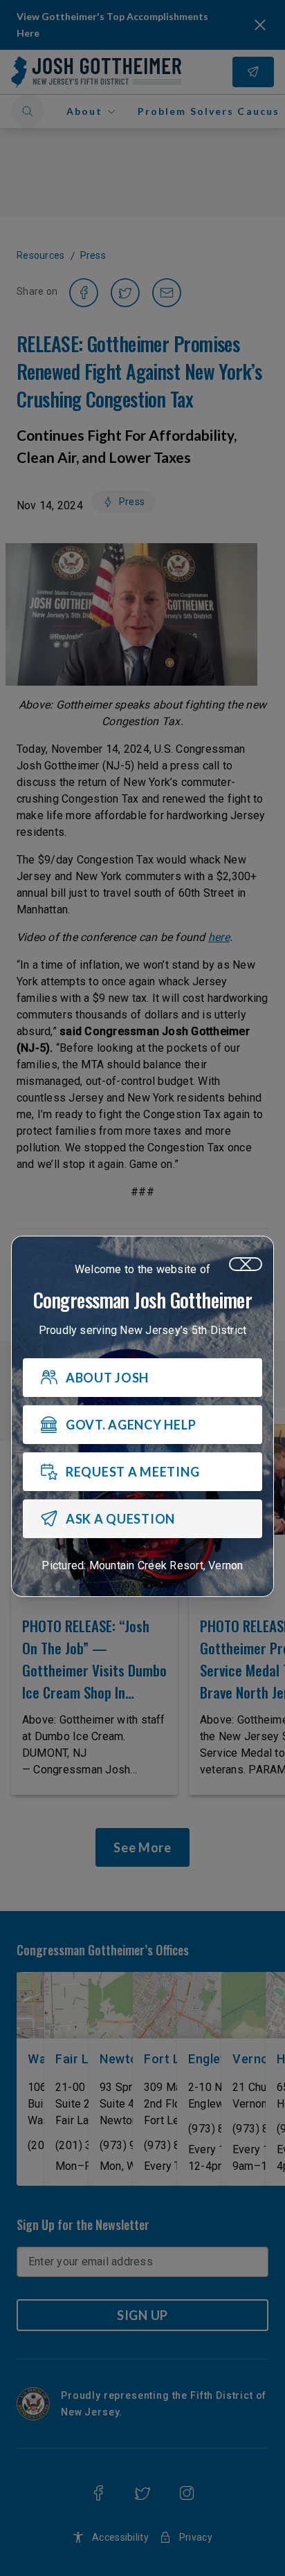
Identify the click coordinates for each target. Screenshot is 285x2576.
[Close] (246, 1264)
